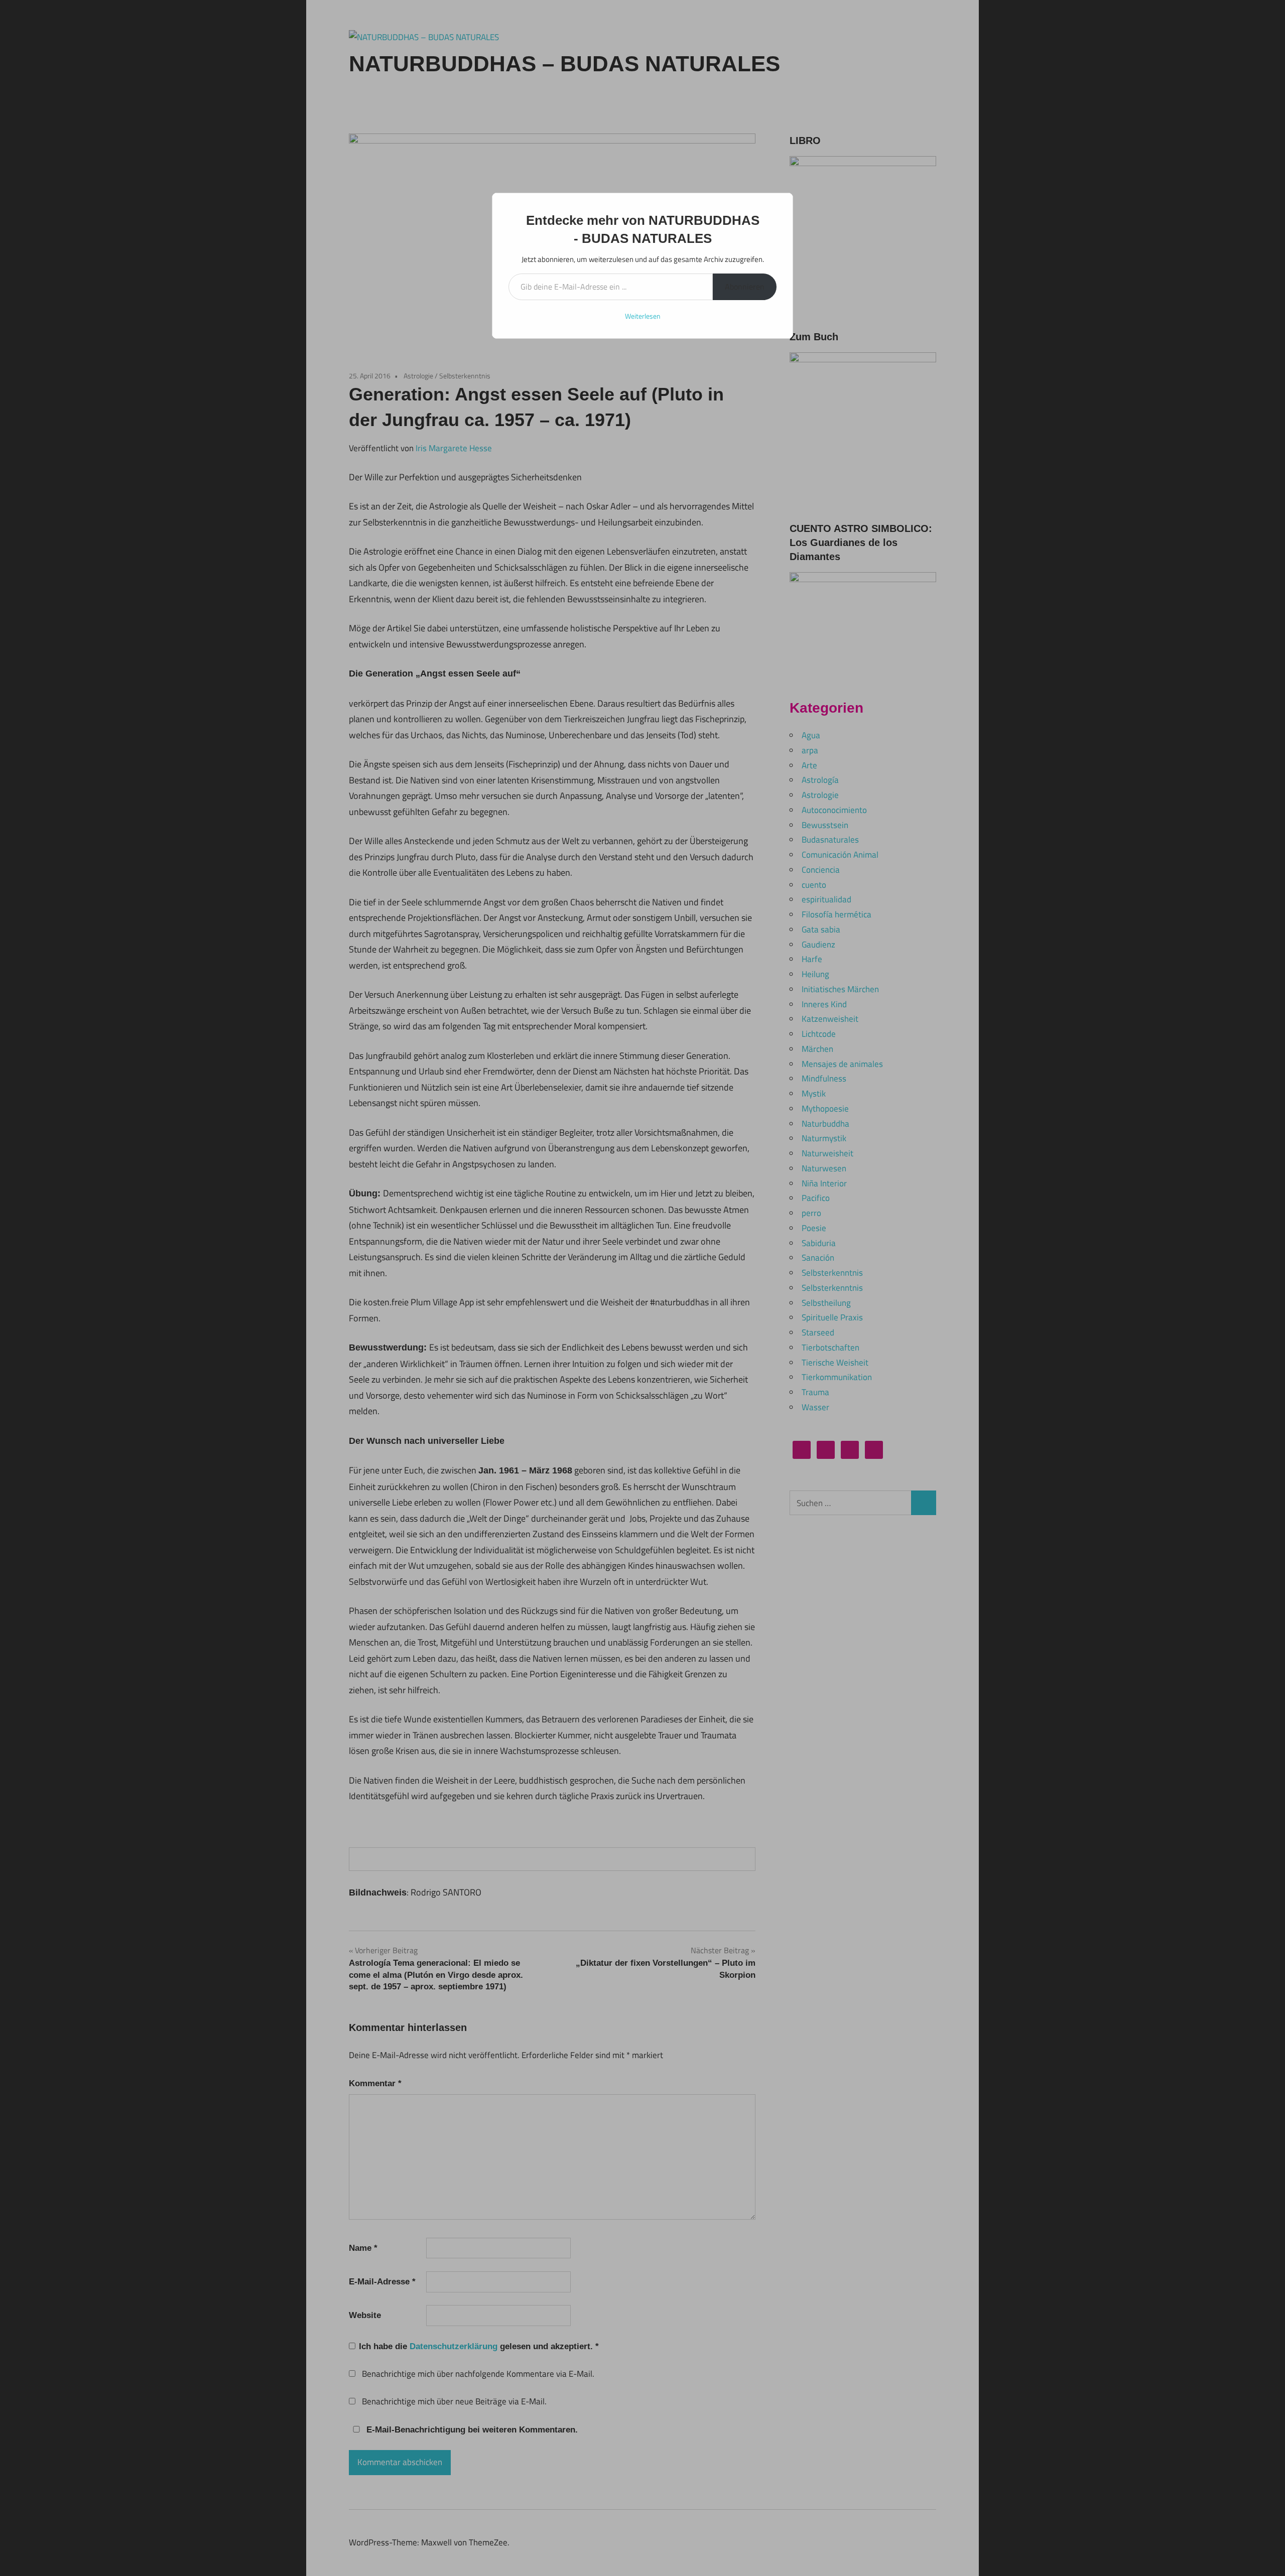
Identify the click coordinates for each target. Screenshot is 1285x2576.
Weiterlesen (643, 316)
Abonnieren (745, 287)
